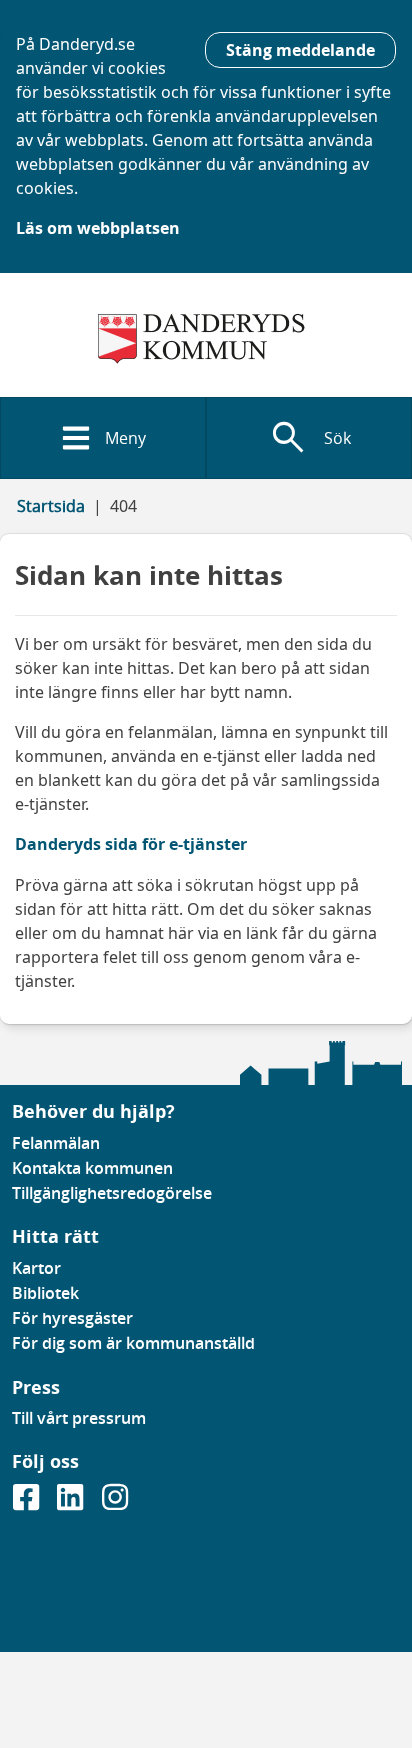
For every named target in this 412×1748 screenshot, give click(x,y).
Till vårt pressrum (79, 1418)
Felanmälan (56, 1143)
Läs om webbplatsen (98, 228)
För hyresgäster (72, 1318)
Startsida (51, 506)
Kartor (36, 1268)
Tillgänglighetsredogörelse (112, 1193)
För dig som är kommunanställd (133, 1343)
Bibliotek (45, 1293)
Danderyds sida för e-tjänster (131, 844)
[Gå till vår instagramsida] (115, 1503)
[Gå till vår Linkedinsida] (72, 1503)
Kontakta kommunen (92, 1168)
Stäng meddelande (300, 50)
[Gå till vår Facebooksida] (28, 1503)
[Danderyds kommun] (206, 339)
